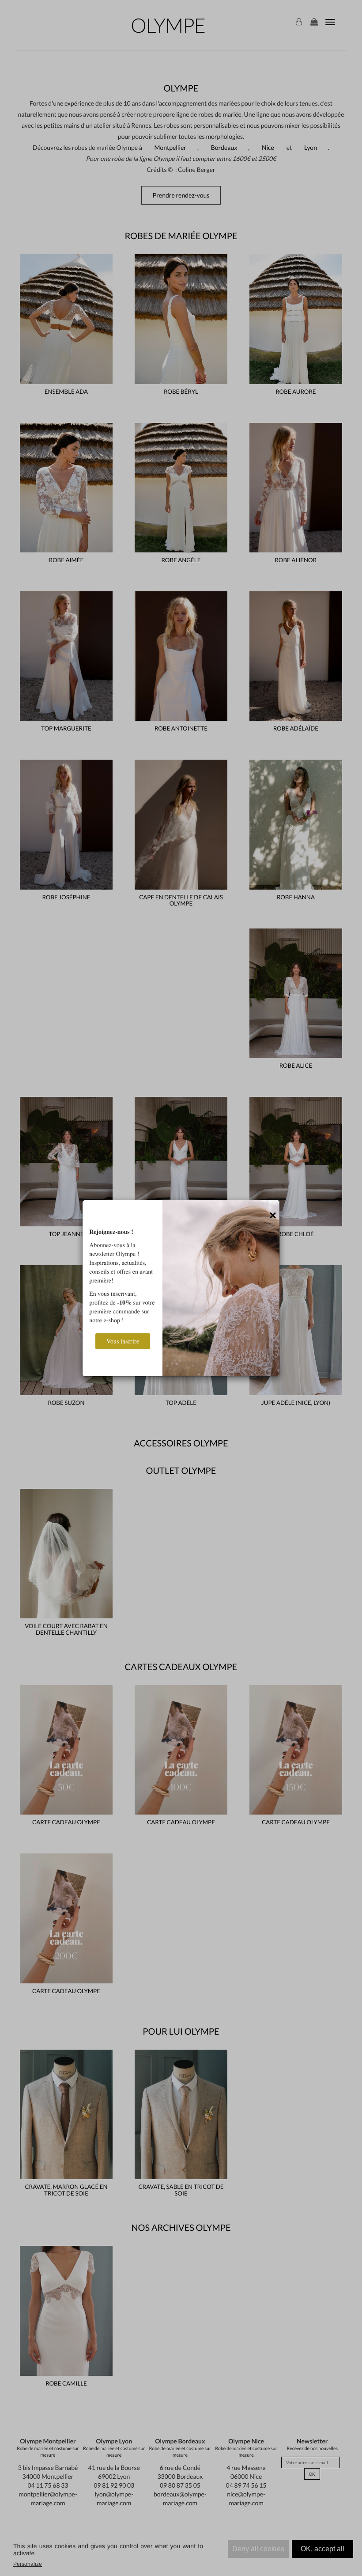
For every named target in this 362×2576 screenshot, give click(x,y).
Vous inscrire (123, 1341)
